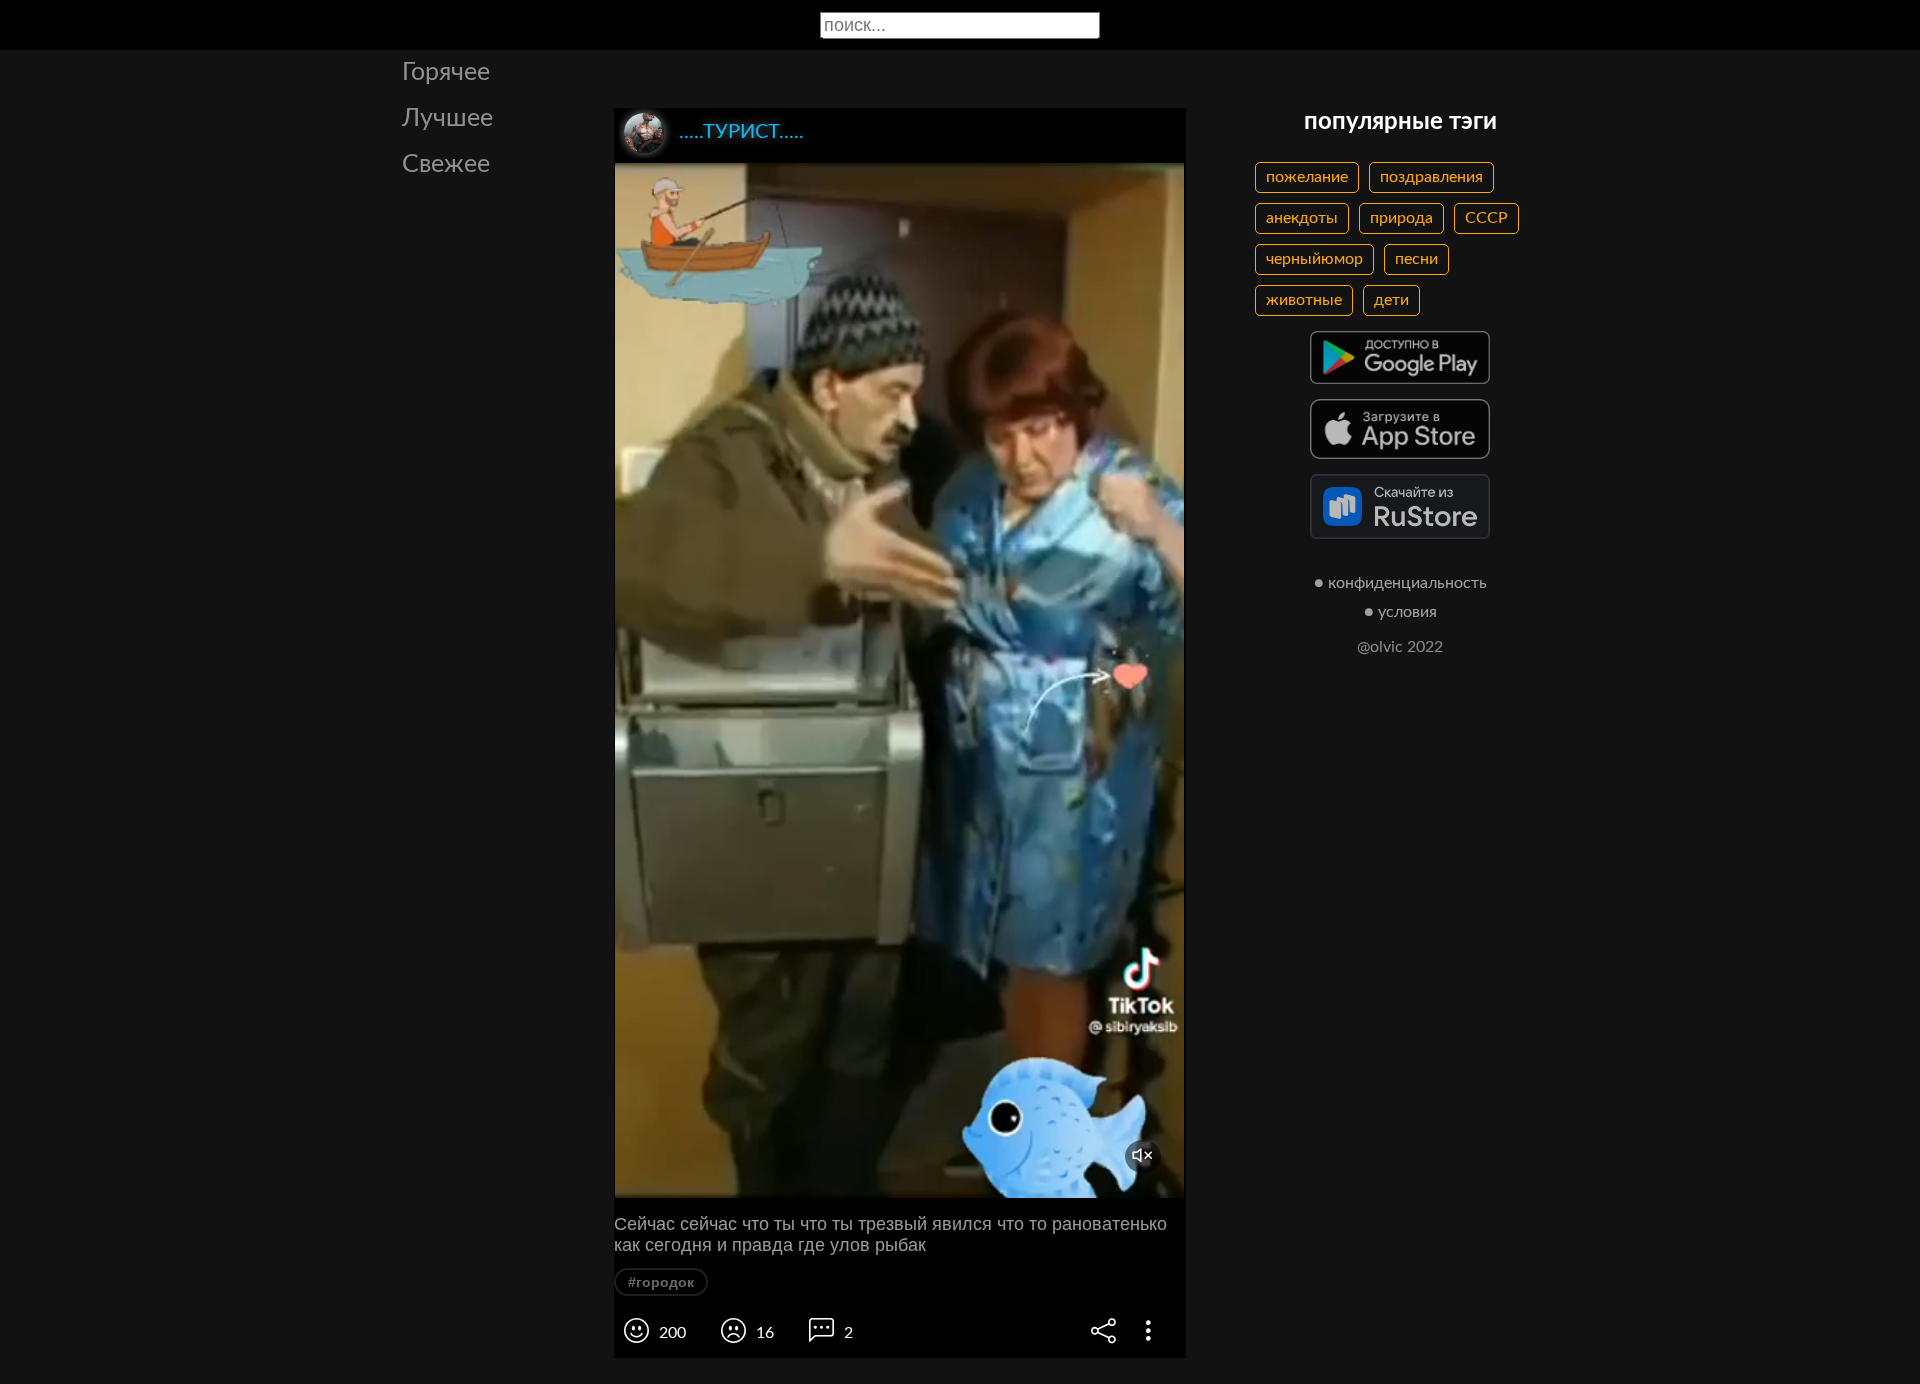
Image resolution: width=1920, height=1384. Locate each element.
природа (1401, 218)
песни (1416, 259)
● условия (1400, 612)
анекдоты (1302, 218)
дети (1391, 300)
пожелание (1307, 177)
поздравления (1431, 177)
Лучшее (447, 118)
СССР (1486, 218)
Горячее (446, 72)
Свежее (446, 164)
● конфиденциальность (1400, 583)
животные (1304, 300)
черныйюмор (1314, 259)
